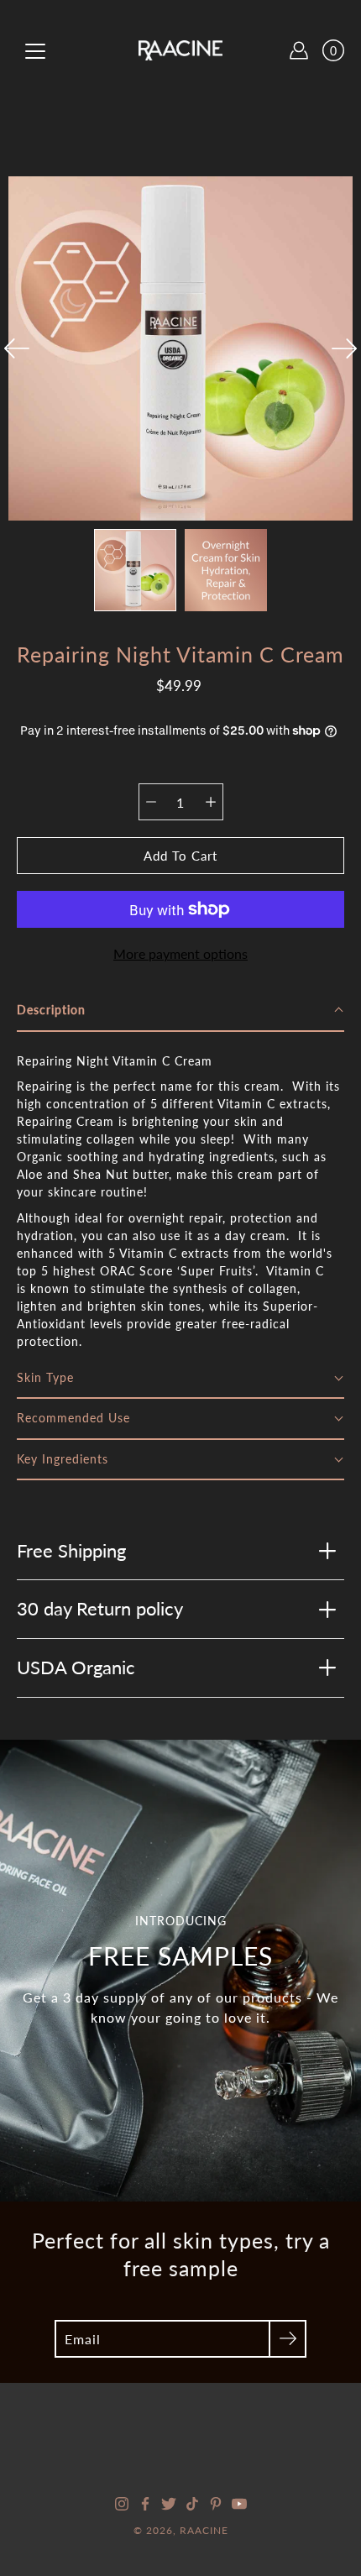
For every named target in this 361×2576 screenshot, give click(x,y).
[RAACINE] (180, 50)
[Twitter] (169, 2504)
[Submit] (288, 2339)
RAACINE (204, 2530)
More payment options (180, 953)
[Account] (299, 50)
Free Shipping (71, 1550)
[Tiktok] (192, 2504)
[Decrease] (151, 802)
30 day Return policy (100, 1608)
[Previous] (17, 348)
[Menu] (35, 51)
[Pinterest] (216, 2504)
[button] (180, 1011)
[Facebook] (145, 2504)
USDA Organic (76, 1667)
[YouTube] (239, 2504)
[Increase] (211, 802)
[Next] (344, 348)
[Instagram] (122, 2504)
